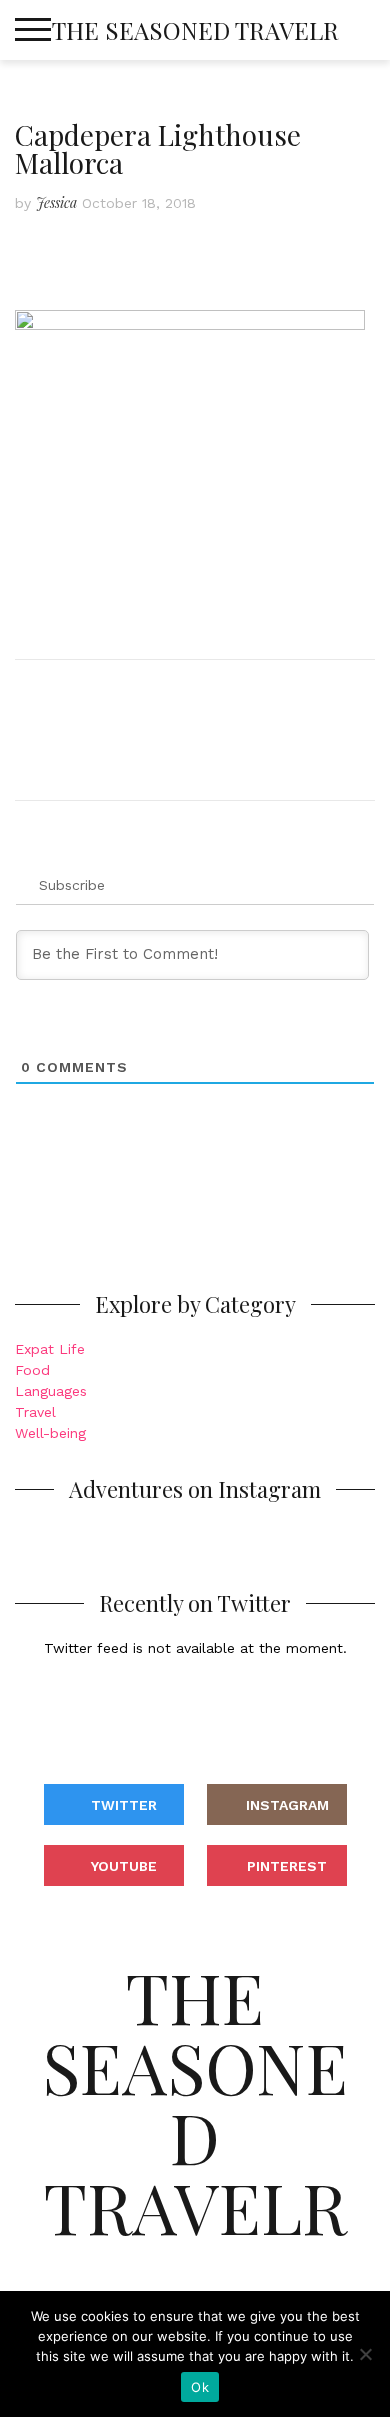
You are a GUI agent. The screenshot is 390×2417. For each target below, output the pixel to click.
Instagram (287, 1805)
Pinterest (287, 1866)
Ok (200, 2387)
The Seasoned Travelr (195, 30)
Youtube (124, 1866)
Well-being (50, 1433)
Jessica (56, 202)
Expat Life (50, 1349)
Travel (35, 1412)
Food (32, 1370)
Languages (51, 1391)
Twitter (124, 1805)
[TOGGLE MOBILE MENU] (33, 30)
